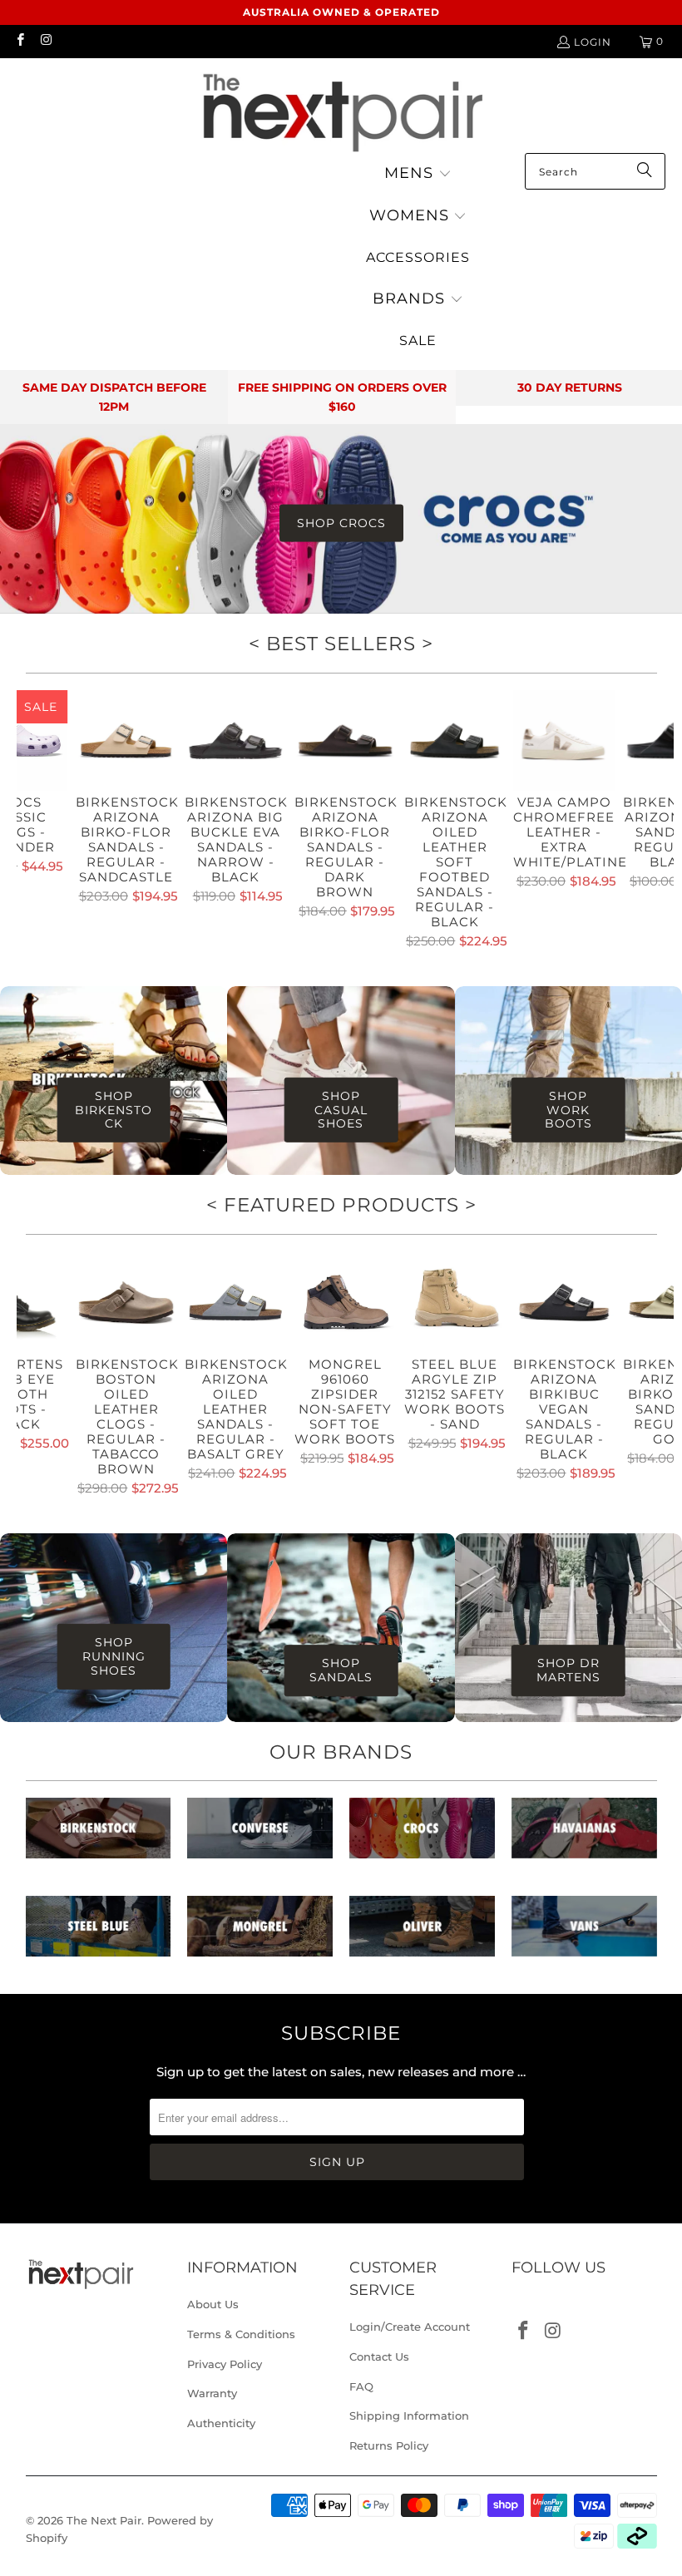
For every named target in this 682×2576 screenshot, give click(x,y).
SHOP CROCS (341, 523)
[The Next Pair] (341, 110)
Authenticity (221, 2423)
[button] (418, 174)
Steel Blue (99, 1934)
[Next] (659, 822)
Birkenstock (99, 1836)
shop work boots (568, 1110)
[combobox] (595, 171)
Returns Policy (389, 2445)
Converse (260, 1836)
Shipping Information (409, 2416)
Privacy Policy (225, 2364)
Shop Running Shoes (114, 1656)
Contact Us (379, 2356)
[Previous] (32, 822)
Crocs (422, 1836)
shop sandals (341, 1670)
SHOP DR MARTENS (568, 1670)
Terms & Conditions (241, 2334)
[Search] (645, 171)
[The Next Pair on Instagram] (45, 41)
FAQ (361, 2386)
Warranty (212, 2393)
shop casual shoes (341, 1110)
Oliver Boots (422, 1934)
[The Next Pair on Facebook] (20, 41)
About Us (213, 2304)
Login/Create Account (410, 2327)
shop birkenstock (114, 1110)
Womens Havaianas (584, 1836)
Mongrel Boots (260, 1934)
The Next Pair (104, 2520)
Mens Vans (584, 1934)
